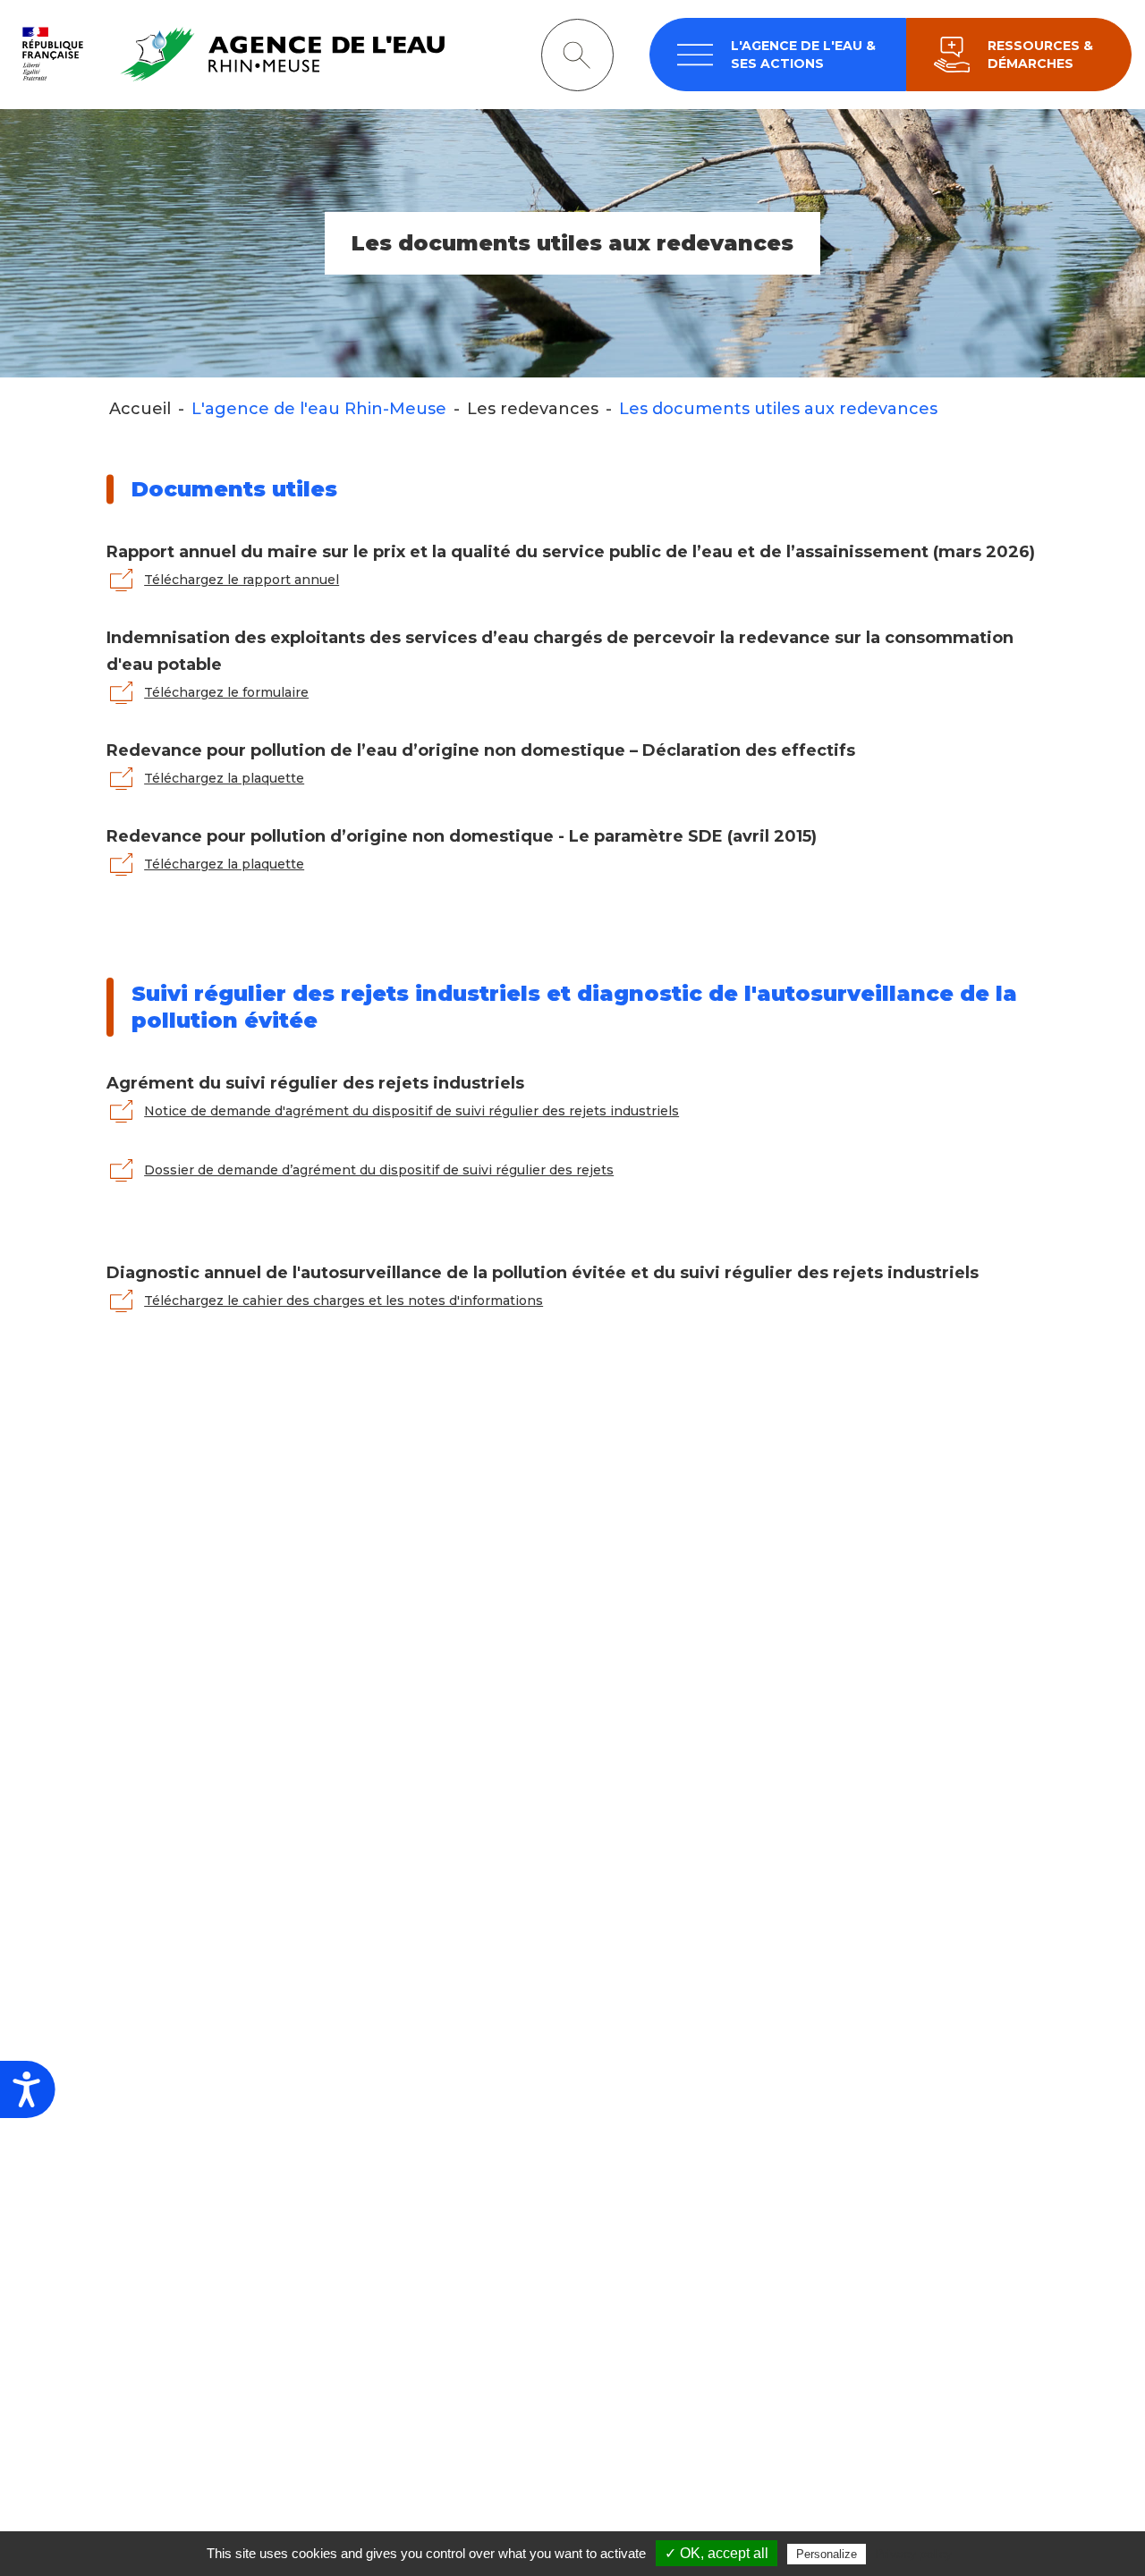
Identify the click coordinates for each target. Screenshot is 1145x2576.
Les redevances (533, 409)
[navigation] (778, 55)
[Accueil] (229, 54)
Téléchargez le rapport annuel (242, 580)
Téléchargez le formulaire (226, 692)
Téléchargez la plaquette (224, 778)
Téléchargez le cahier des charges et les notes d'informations (343, 1301)
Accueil (140, 409)
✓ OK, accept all (717, 2553)
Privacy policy (913, 2554)
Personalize (827, 2554)
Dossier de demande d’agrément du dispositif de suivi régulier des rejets (379, 1170)
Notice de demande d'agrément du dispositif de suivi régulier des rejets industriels (411, 1111)
